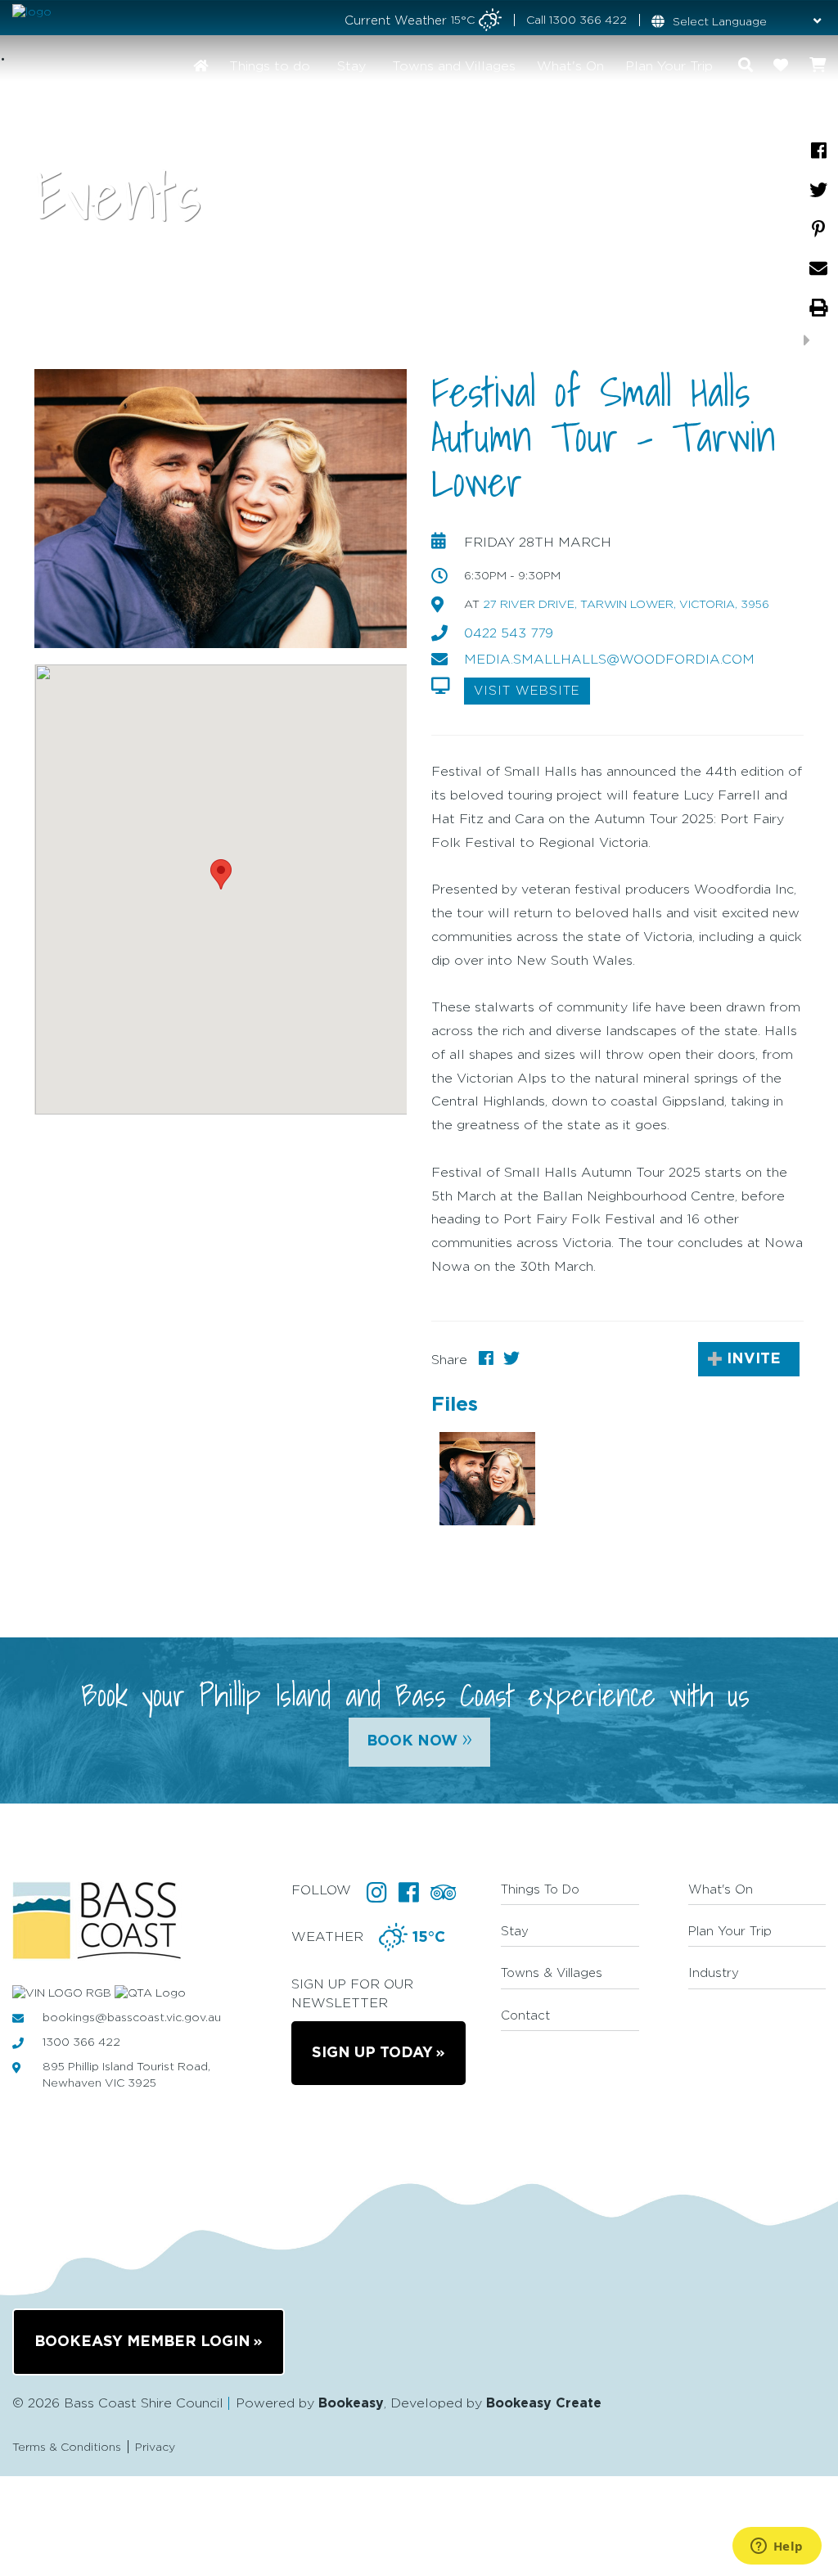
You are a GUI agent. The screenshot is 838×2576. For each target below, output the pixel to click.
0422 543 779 (509, 633)
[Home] (200, 65)
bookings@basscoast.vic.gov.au (132, 2018)
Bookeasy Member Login (142, 2342)
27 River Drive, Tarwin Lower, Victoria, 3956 (626, 605)
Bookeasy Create (544, 2403)
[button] (221, 874)
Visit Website (527, 691)
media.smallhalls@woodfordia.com (609, 660)
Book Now (419, 1739)
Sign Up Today (372, 2053)
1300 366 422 (588, 20)
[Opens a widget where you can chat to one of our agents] (777, 2547)
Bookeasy (351, 2403)
